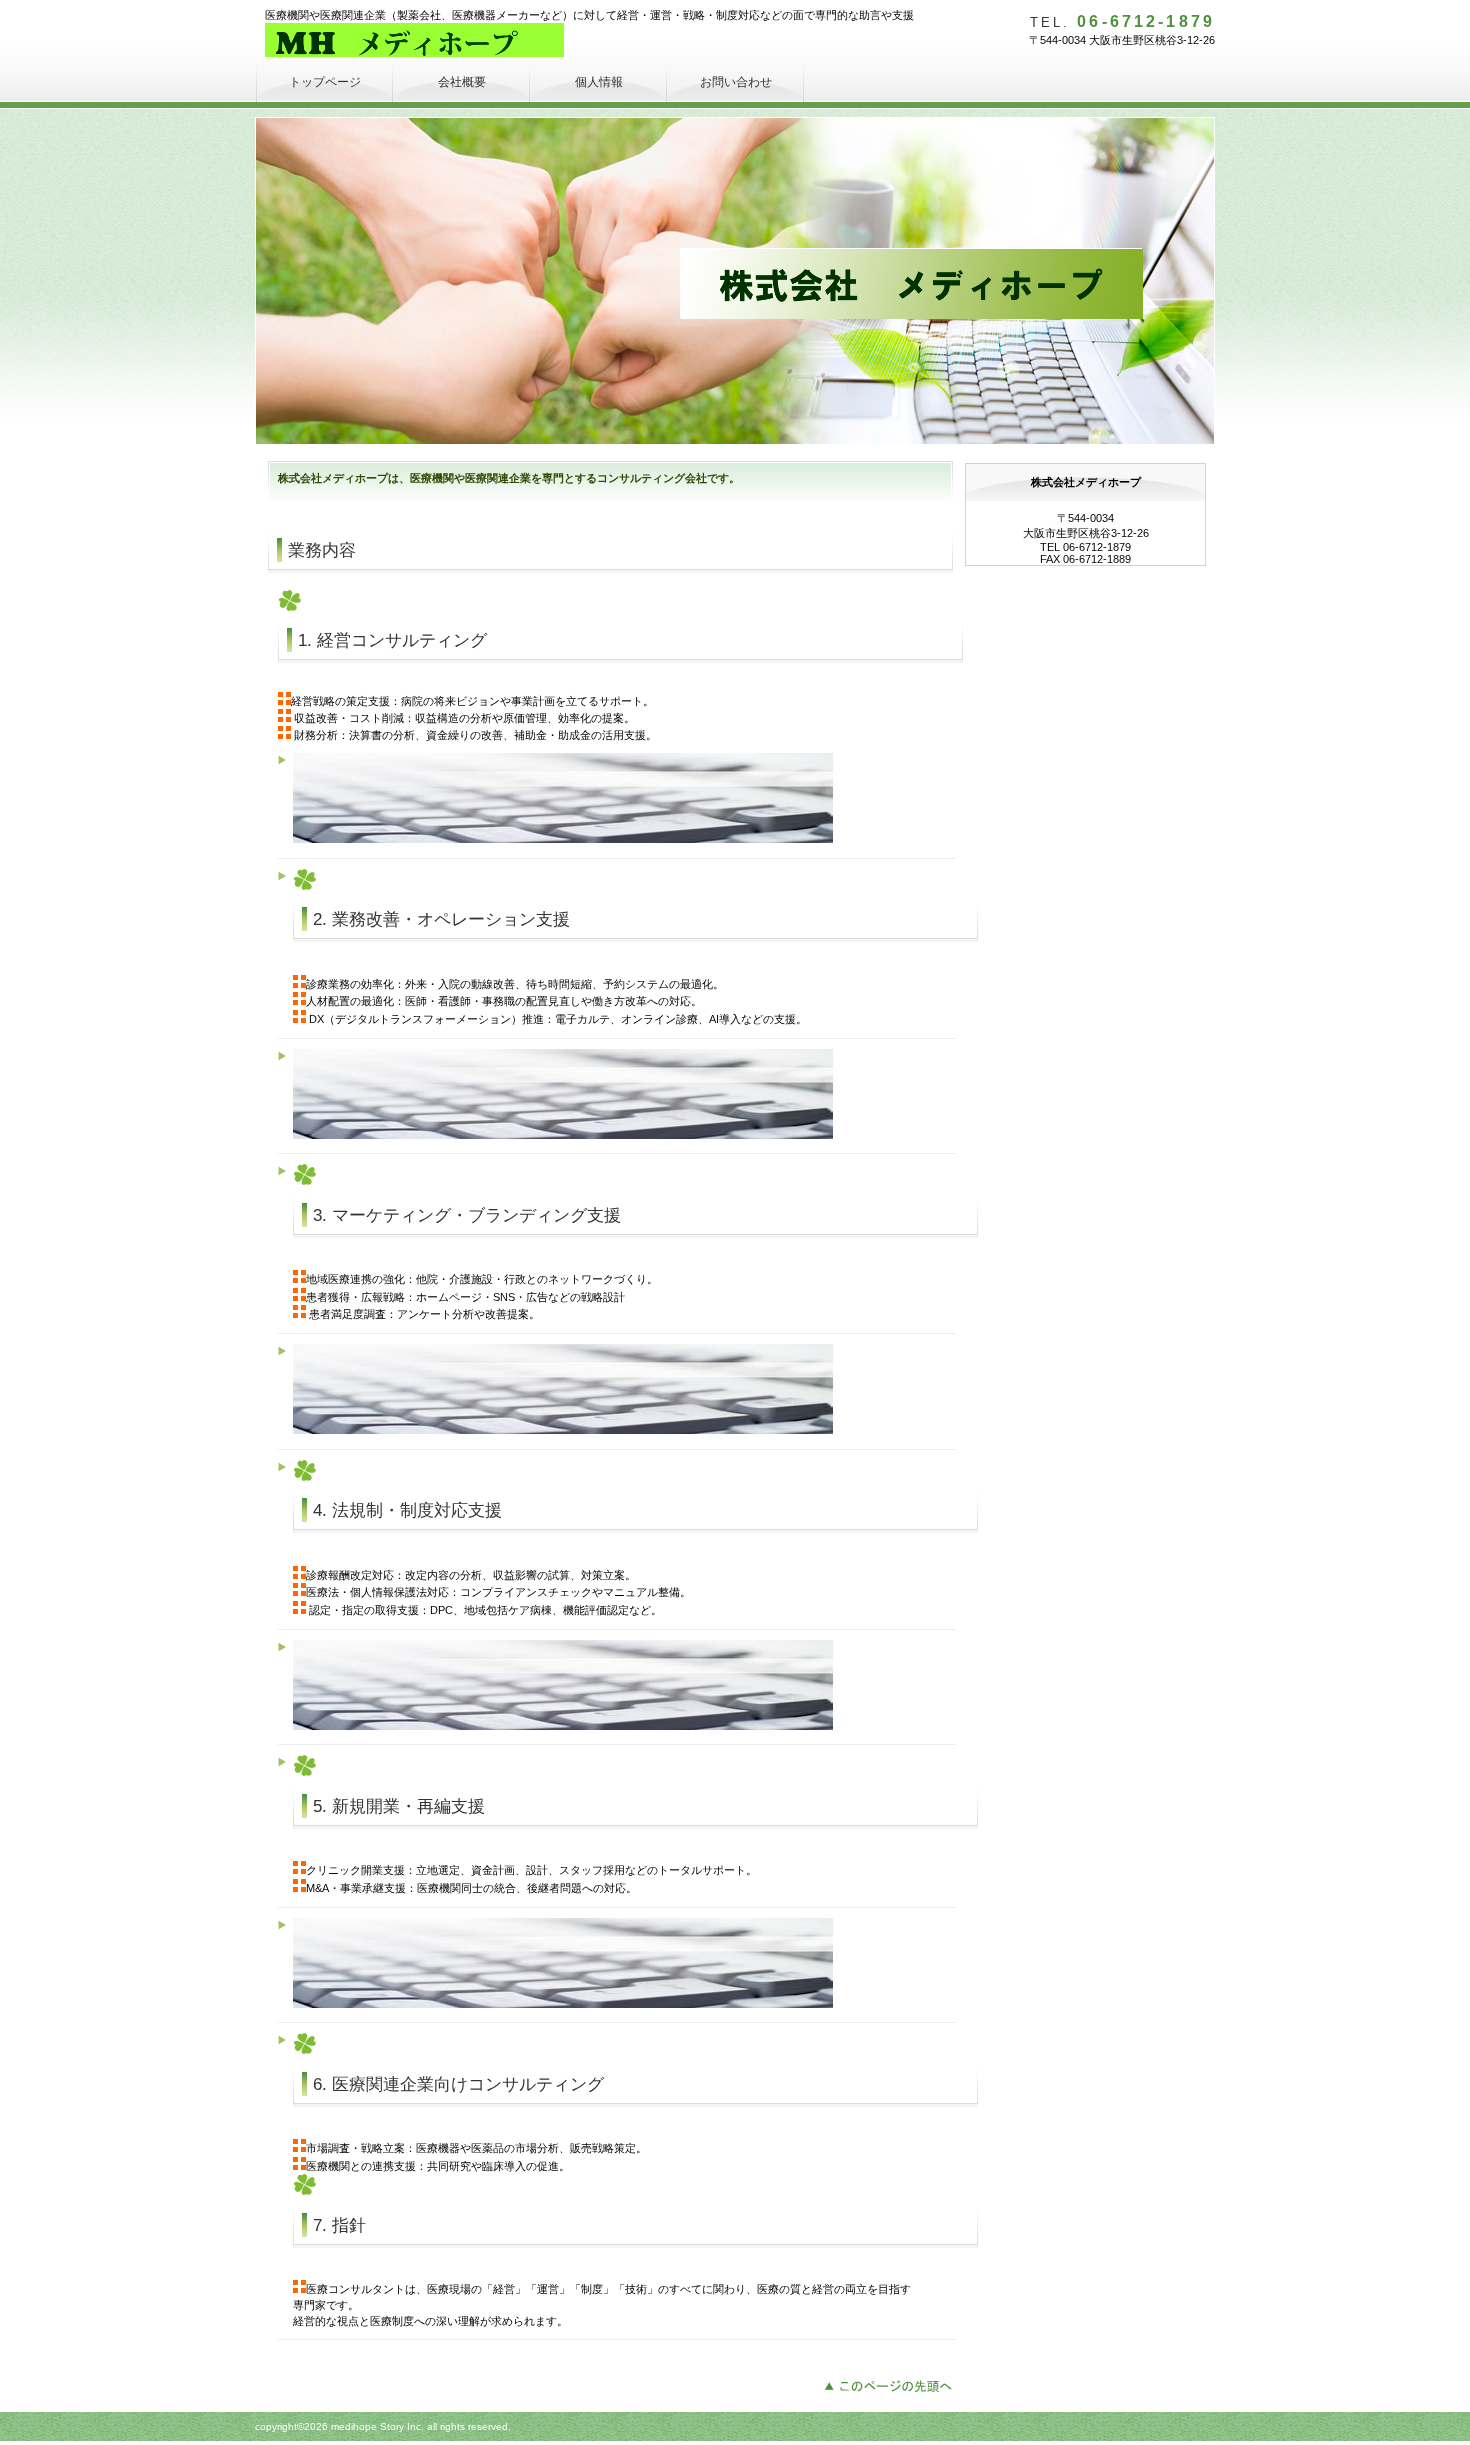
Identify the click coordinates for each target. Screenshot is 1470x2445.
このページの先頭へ (893, 2384)
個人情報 (599, 82)
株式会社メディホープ (414, 40)
